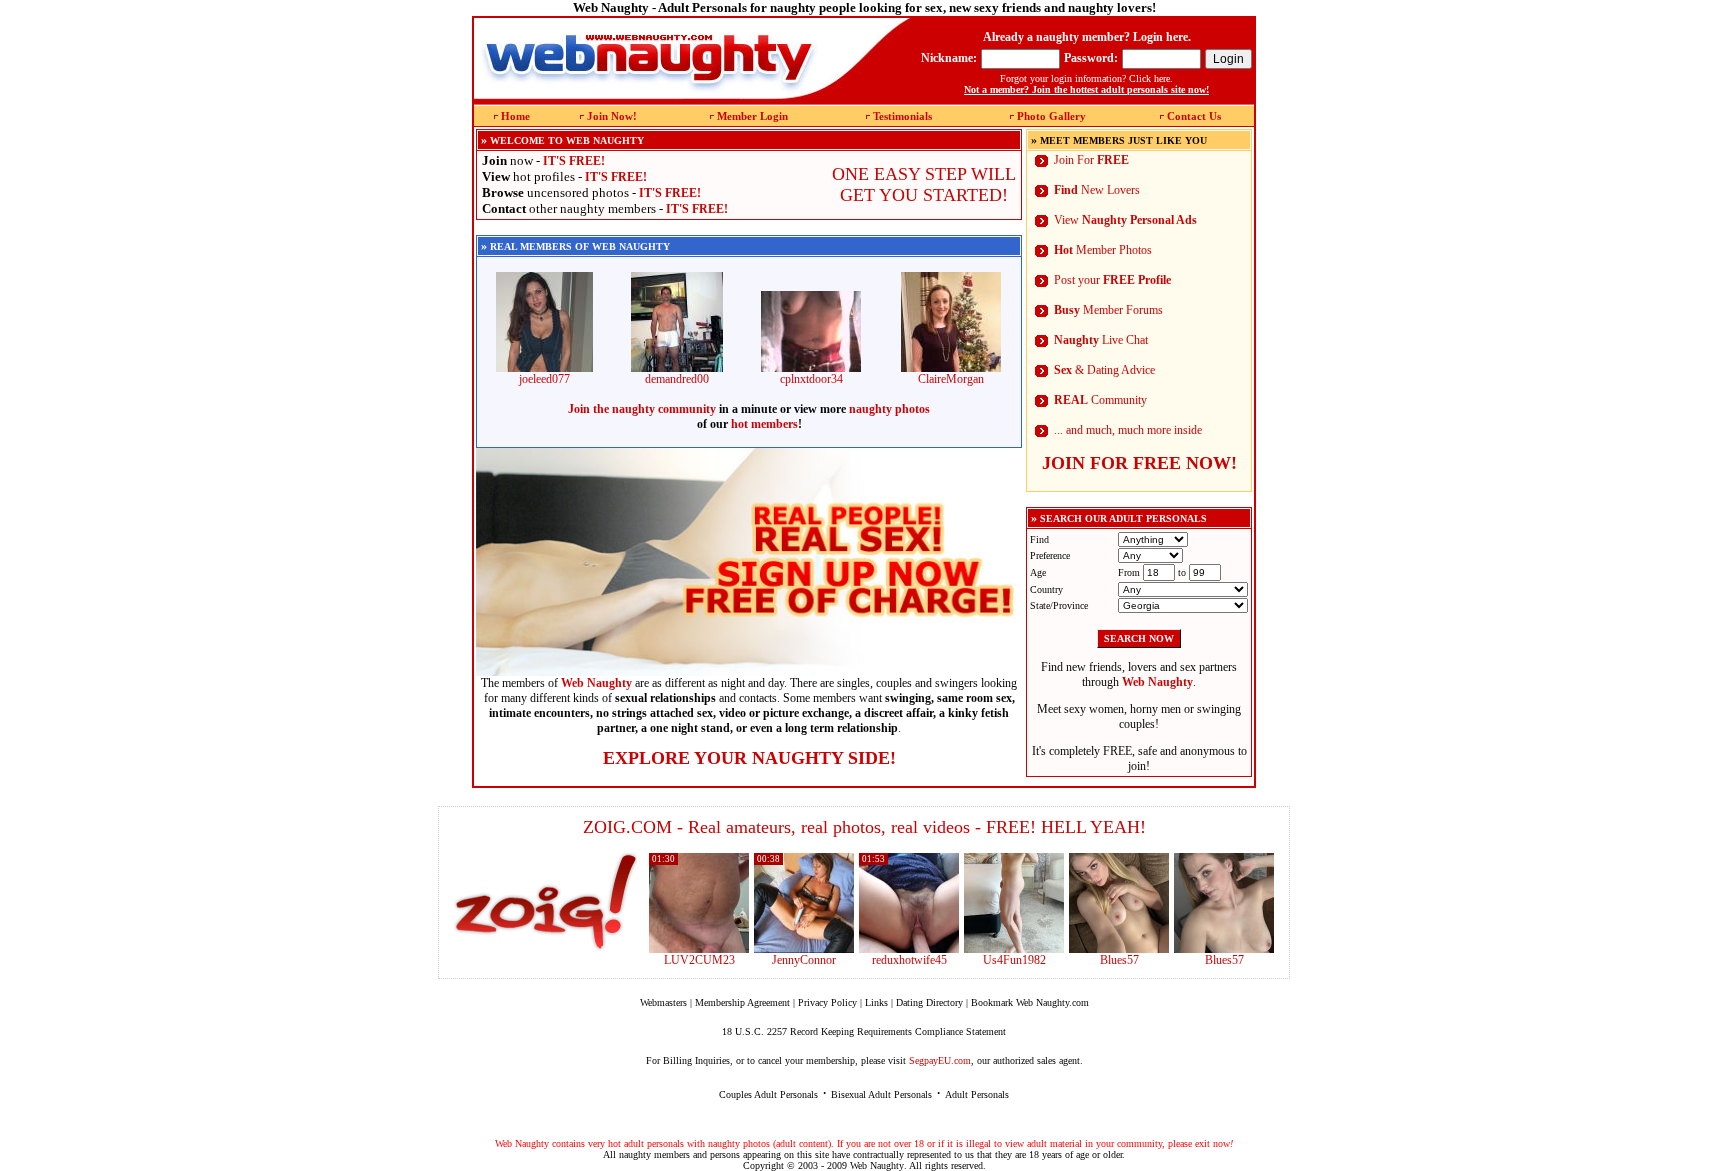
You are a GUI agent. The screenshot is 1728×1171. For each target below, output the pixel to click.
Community (1100, 400)
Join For (1091, 160)
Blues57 (1119, 960)
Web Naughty (877, 1165)
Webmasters (663, 1002)
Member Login (752, 116)
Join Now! (612, 116)
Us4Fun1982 (1014, 960)
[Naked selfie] (1119, 949)
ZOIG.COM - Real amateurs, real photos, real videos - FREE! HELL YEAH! (864, 827)
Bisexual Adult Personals (881, 1094)
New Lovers (1097, 190)
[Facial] (1224, 949)
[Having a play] (804, 949)
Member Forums (1108, 310)
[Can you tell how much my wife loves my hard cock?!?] (909, 949)
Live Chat (1101, 340)
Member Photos (1103, 250)
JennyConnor (804, 960)
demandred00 (677, 379)
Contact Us (1194, 116)
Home (515, 116)
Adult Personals (977, 1094)
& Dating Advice (1104, 370)
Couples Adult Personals (768, 1094)
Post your (1112, 280)
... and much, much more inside (1128, 430)
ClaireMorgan (951, 379)
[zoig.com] (545, 902)
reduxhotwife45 (909, 960)
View (1125, 220)
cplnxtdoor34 (811, 379)
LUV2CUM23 (699, 960)
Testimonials (902, 116)
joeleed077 (544, 379)
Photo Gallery (1051, 116)
